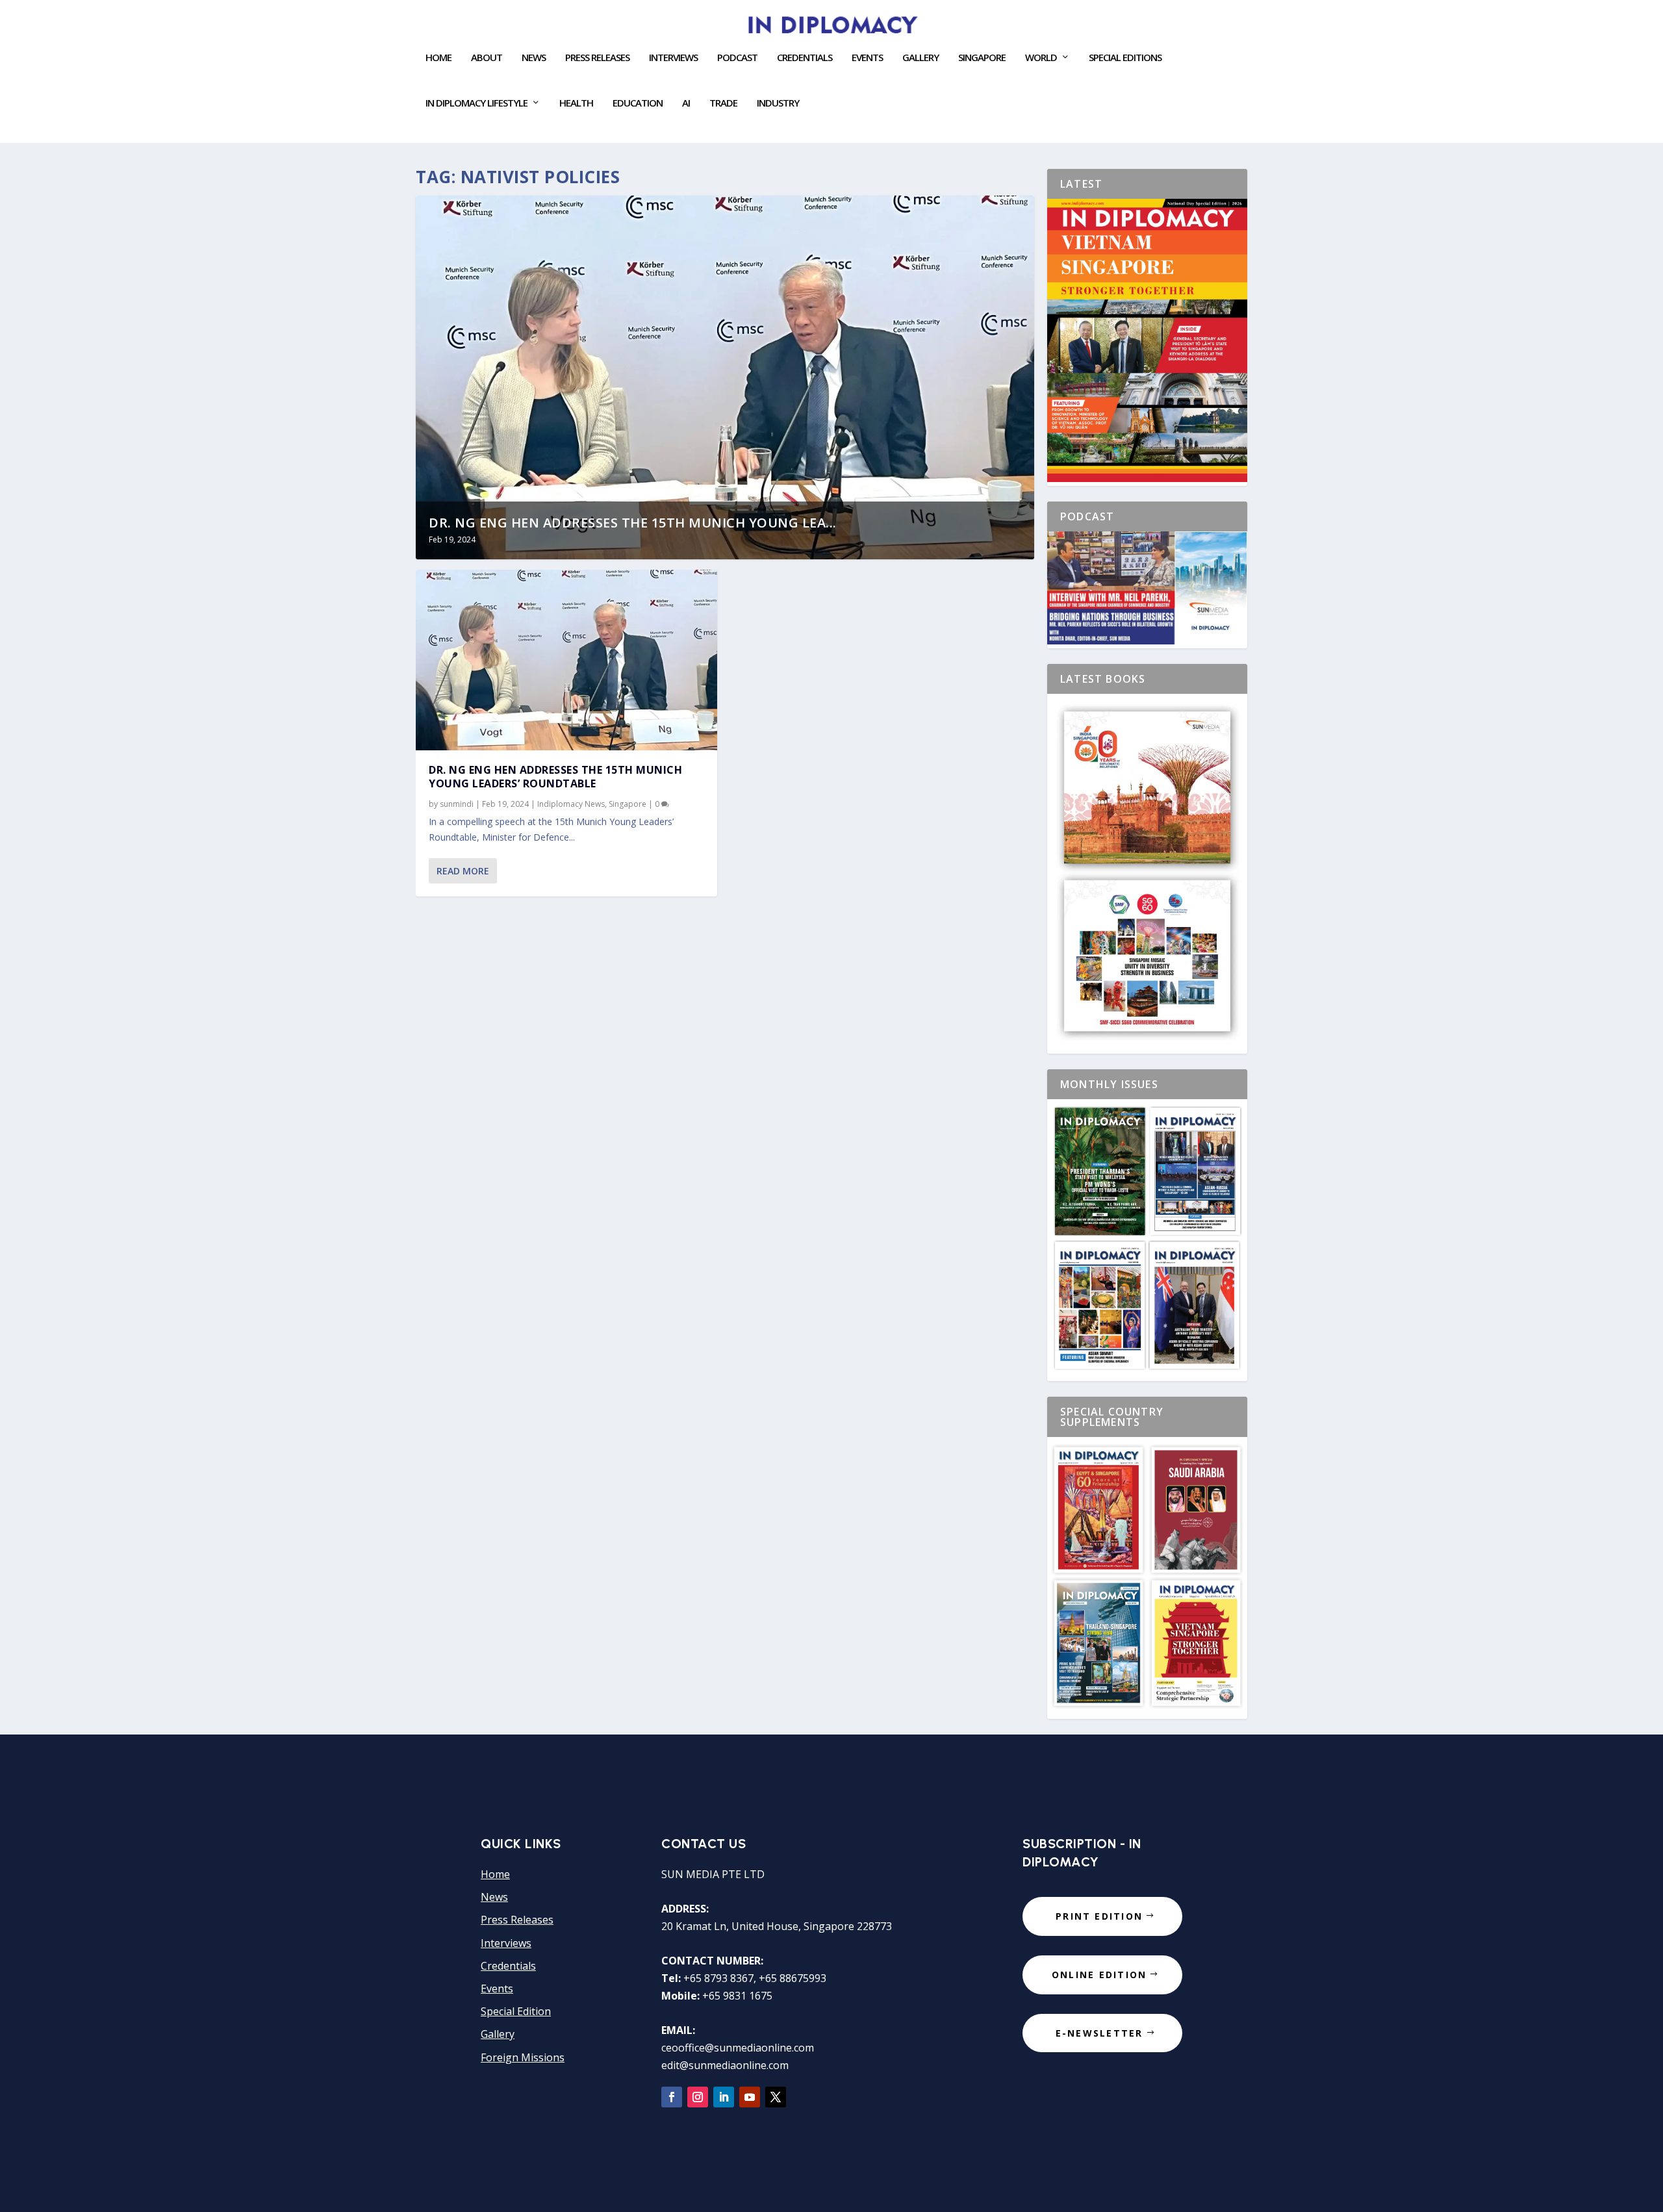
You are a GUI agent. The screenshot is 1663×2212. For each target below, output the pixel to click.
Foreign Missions (523, 2057)
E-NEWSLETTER (1099, 2033)
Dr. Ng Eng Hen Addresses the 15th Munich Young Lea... (633, 523)
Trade (723, 103)
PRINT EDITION (1099, 1916)
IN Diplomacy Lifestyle (476, 103)
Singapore (628, 804)
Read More (463, 871)
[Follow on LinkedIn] (724, 2097)
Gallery (920, 58)
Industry (778, 103)
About (487, 58)
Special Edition (516, 2011)
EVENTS (867, 58)
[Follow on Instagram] (698, 2097)
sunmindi (457, 804)
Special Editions (1125, 58)
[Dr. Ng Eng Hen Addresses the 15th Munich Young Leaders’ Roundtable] (566, 660)
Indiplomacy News (571, 804)
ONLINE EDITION (1099, 1975)
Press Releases (597, 58)
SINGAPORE (982, 58)
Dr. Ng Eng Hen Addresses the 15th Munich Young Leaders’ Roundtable (555, 777)
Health (576, 103)
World (1041, 58)
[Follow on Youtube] (750, 2097)
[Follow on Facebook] (672, 2097)
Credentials (805, 58)
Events (497, 1989)
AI (686, 103)
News (534, 58)
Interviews (673, 58)
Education (638, 103)
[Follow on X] (776, 2097)
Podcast (737, 58)
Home (438, 58)
